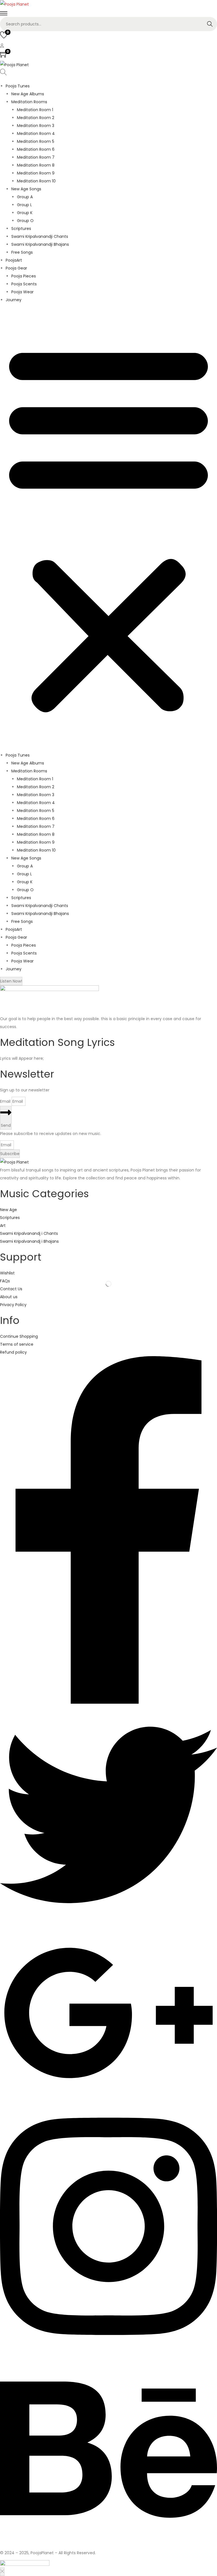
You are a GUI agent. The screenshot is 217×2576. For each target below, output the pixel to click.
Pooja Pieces (24, 276)
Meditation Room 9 (36, 173)
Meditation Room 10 (36, 181)
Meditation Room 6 (36, 149)
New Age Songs (26, 189)
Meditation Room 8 (36, 165)
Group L (24, 205)
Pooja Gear (16, 268)
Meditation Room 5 (36, 141)
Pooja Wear (22, 292)
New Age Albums (28, 94)
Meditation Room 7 (36, 157)
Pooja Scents (24, 284)
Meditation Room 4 (36, 133)
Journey (14, 300)
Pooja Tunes (18, 86)
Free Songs (22, 252)
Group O (25, 221)
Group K (25, 213)
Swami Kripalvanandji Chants (40, 236)
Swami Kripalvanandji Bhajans (40, 244)
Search (210, 24)
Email (6, 1101)
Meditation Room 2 (36, 118)
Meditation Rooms (29, 102)
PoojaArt (14, 260)
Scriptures (21, 229)
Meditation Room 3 (36, 126)
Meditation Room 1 (35, 110)
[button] (108, 527)
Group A (25, 197)
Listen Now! (11, 981)
